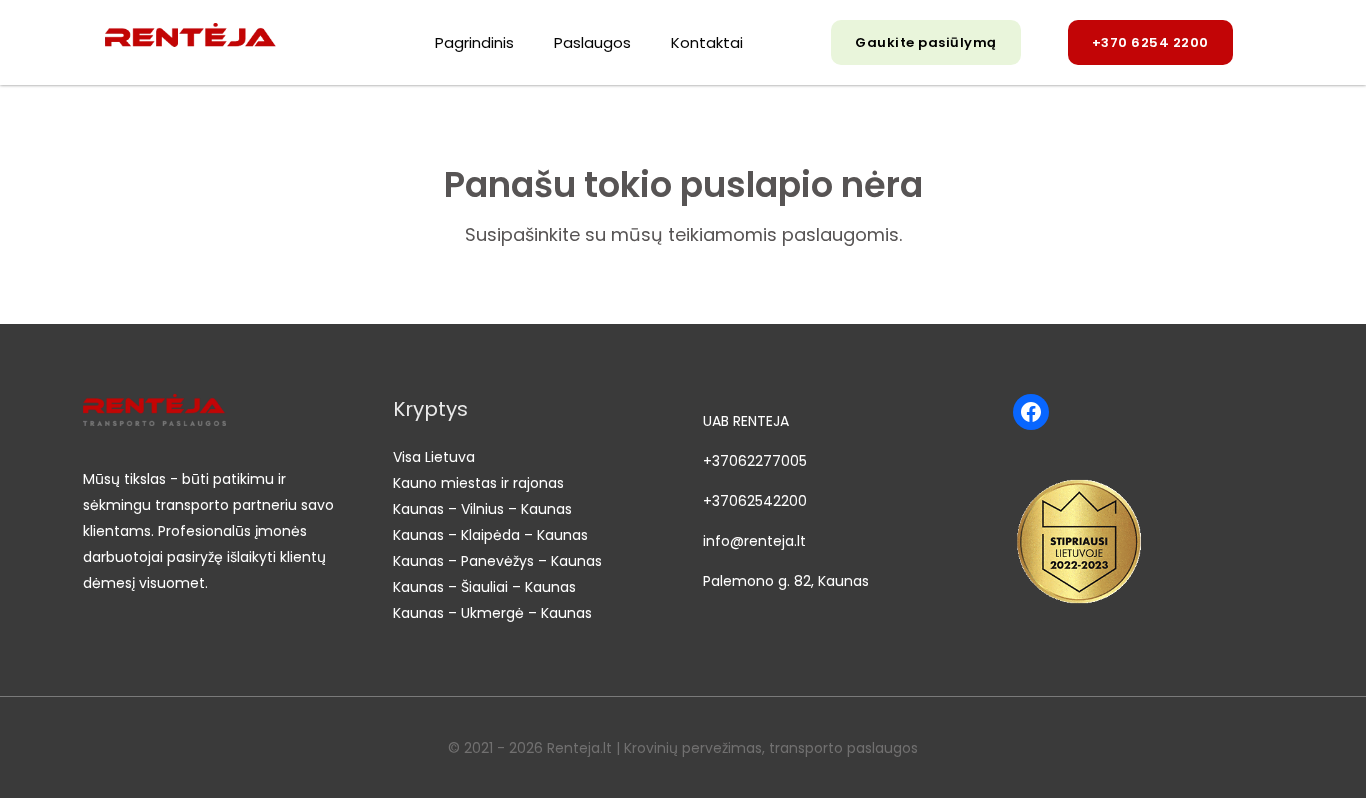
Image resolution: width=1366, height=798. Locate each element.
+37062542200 (755, 501)
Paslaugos (592, 42)
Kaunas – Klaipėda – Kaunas (490, 535)
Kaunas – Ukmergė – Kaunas (492, 613)
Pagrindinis (474, 42)
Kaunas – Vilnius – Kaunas (482, 509)
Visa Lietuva (434, 457)
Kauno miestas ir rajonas (478, 483)
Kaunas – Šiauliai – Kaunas (484, 587)
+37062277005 (755, 461)
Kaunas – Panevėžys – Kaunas (497, 561)
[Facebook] (1031, 412)
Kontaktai (707, 42)
